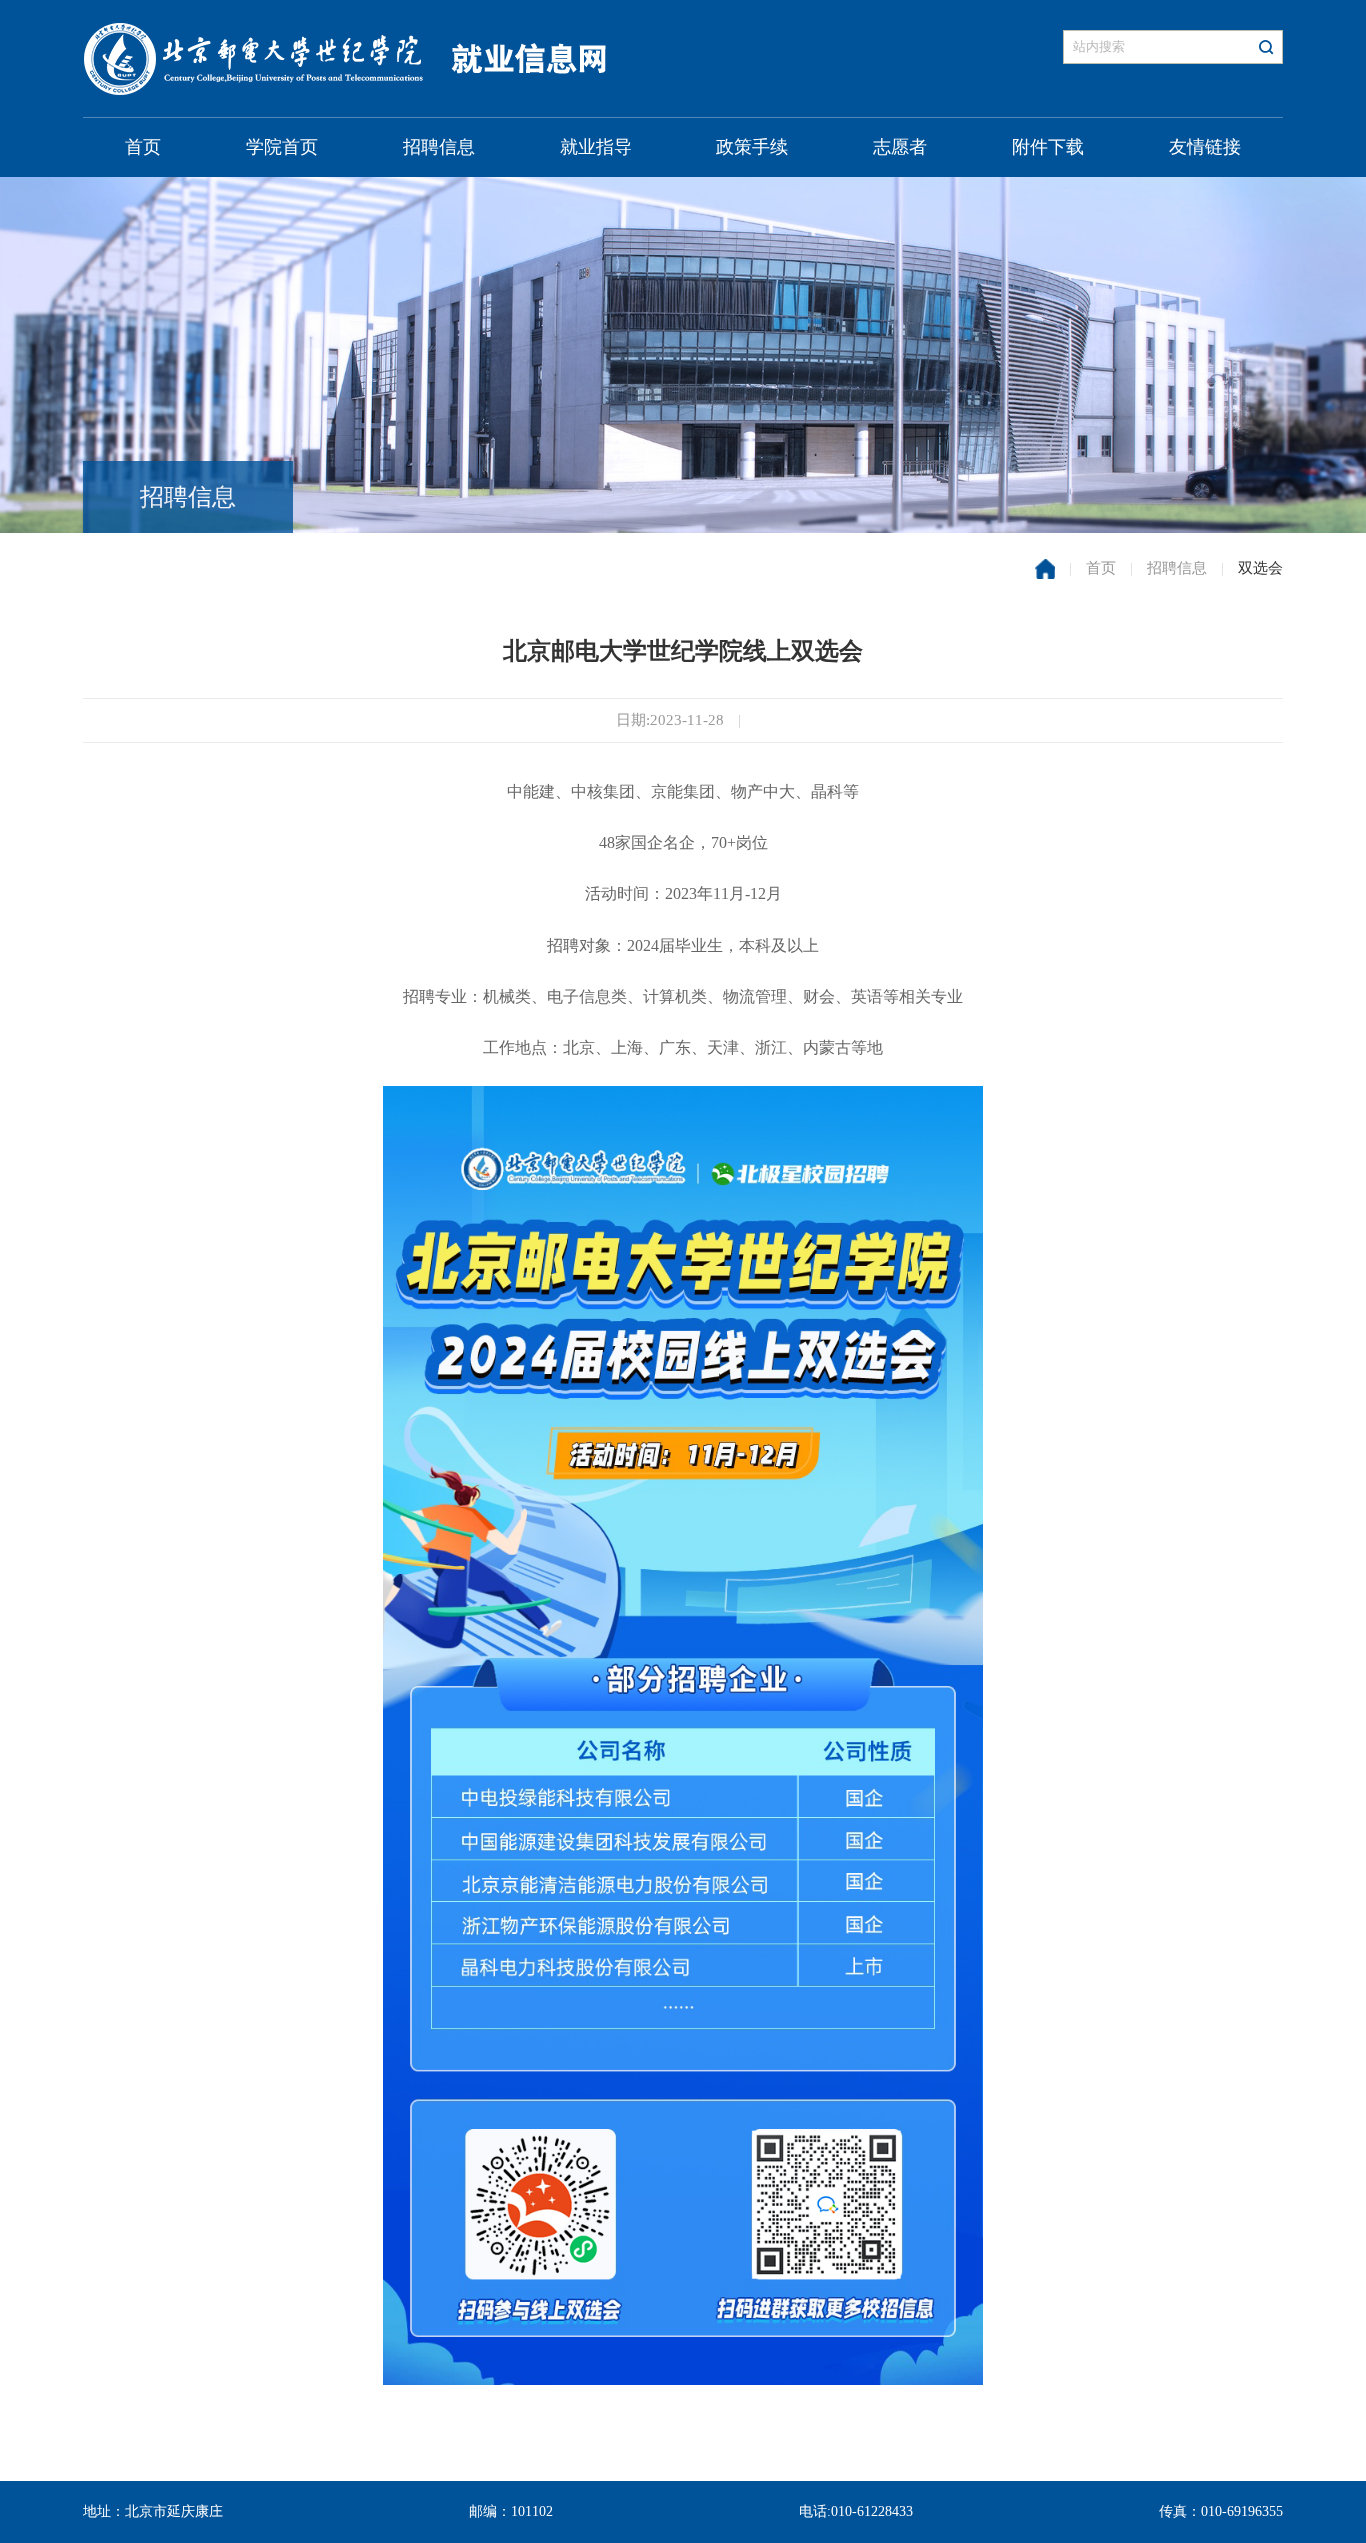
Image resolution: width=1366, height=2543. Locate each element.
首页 (143, 147)
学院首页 (282, 147)
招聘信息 (439, 147)
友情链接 (1205, 147)
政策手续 (752, 147)
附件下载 (1048, 147)
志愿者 (900, 147)
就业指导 (596, 147)
